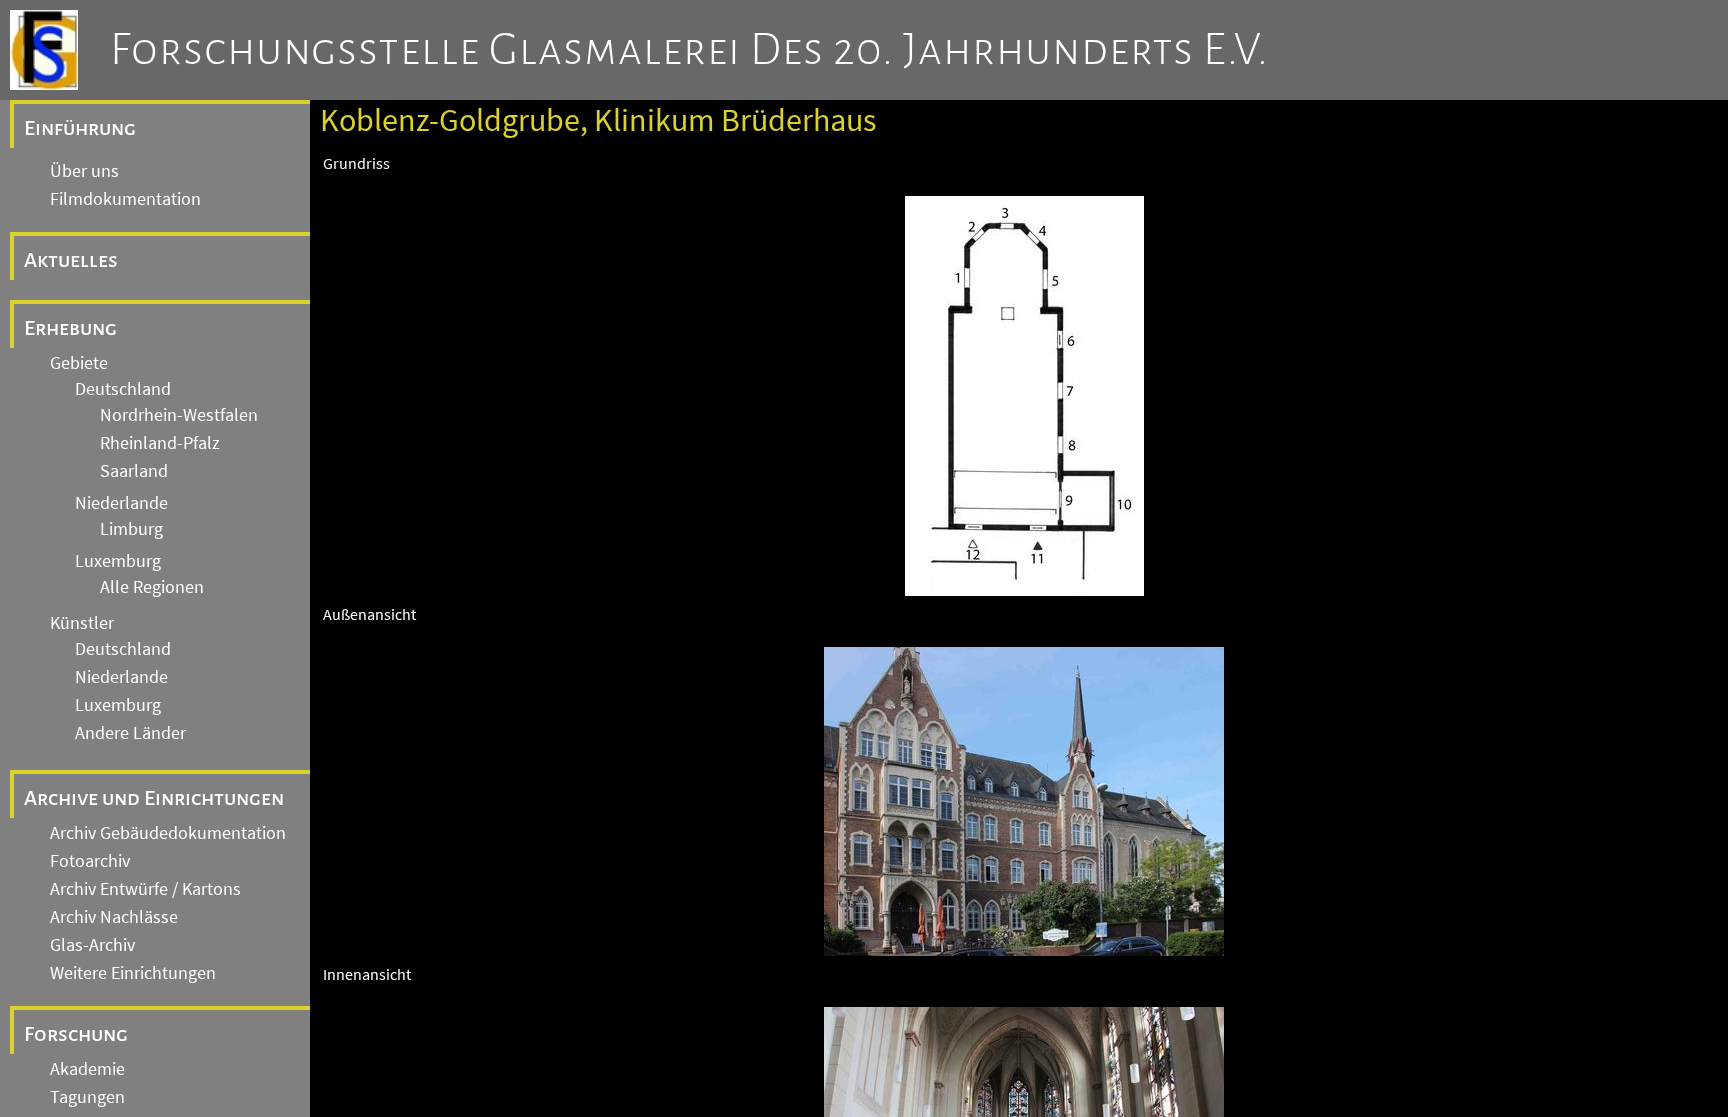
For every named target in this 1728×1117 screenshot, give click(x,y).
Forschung (76, 1034)
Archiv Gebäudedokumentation (168, 833)
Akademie (87, 1069)
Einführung (80, 128)
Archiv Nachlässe (114, 917)
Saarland (134, 471)
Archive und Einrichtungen (154, 798)
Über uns (84, 171)
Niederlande (121, 503)
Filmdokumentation (125, 199)
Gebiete (79, 363)
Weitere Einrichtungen (133, 973)
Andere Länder (130, 733)
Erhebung (70, 328)
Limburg (131, 529)
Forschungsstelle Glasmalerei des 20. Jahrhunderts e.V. (689, 50)
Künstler (82, 623)
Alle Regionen (152, 587)
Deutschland (123, 389)
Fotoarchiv (90, 861)
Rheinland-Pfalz (160, 443)
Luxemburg (118, 561)
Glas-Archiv (92, 945)
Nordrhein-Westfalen (179, 415)
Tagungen (87, 1097)
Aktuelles (71, 260)
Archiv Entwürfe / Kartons (145, 889)
